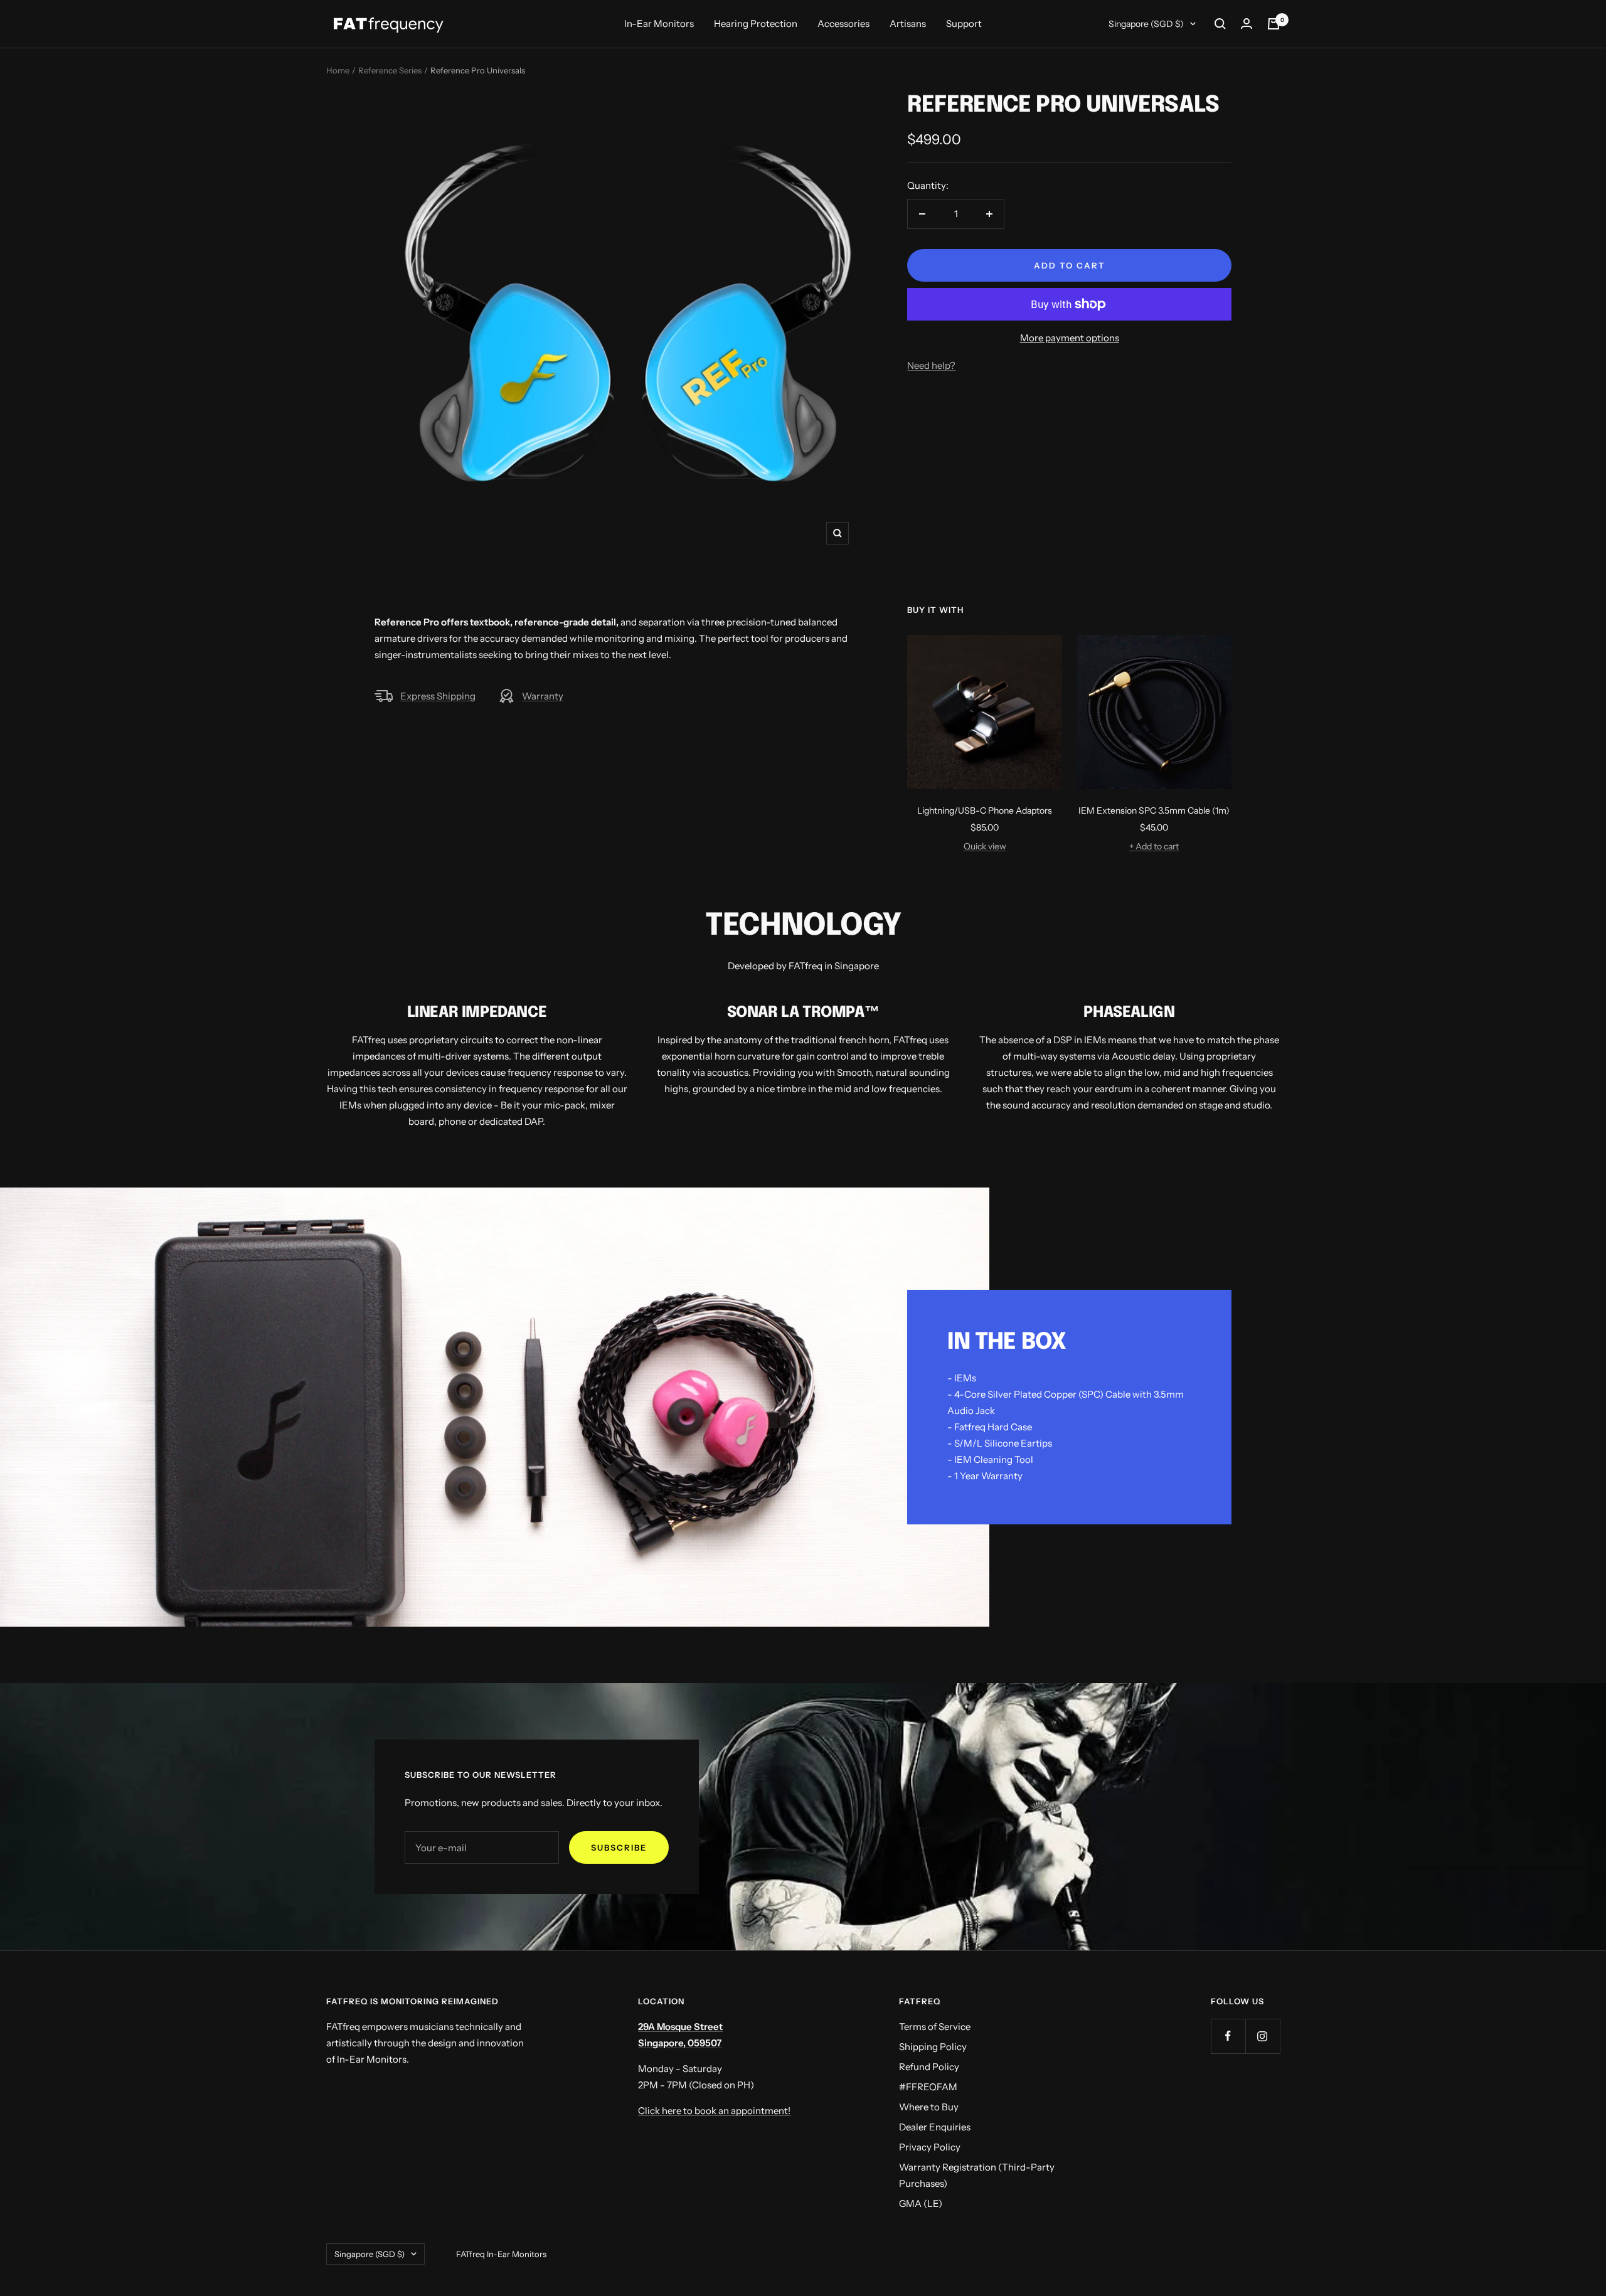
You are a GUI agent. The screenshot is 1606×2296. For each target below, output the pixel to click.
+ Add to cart (1154, 846)
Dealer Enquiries (935, 2127)
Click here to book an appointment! (714, 2111)
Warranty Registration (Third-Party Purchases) (977, 2175)
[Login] (1247, 24)
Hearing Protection (756, 24)
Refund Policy (929, 2067)
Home (338, 70)
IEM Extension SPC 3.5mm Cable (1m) (1154, 811)
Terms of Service (935, 2027)
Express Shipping (438, 696)
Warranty (543, 696)
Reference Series (390, 70)
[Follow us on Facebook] (1228, 2036)
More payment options (1070, 338)
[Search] (1220, 24)
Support (964, 24)
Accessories (843, 24)
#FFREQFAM (928, 2087)
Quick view (985, 846)
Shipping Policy (933, 2047)
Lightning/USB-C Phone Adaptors (985, 811)
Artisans (908, 24)
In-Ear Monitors (659, 24)
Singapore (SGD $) (1146, 24)
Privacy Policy (930, 2147)
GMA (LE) (921, 2203)
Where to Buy (929, 2107)
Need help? (931, 365)
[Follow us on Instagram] (1263, 2036)
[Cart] (1274, 24)
